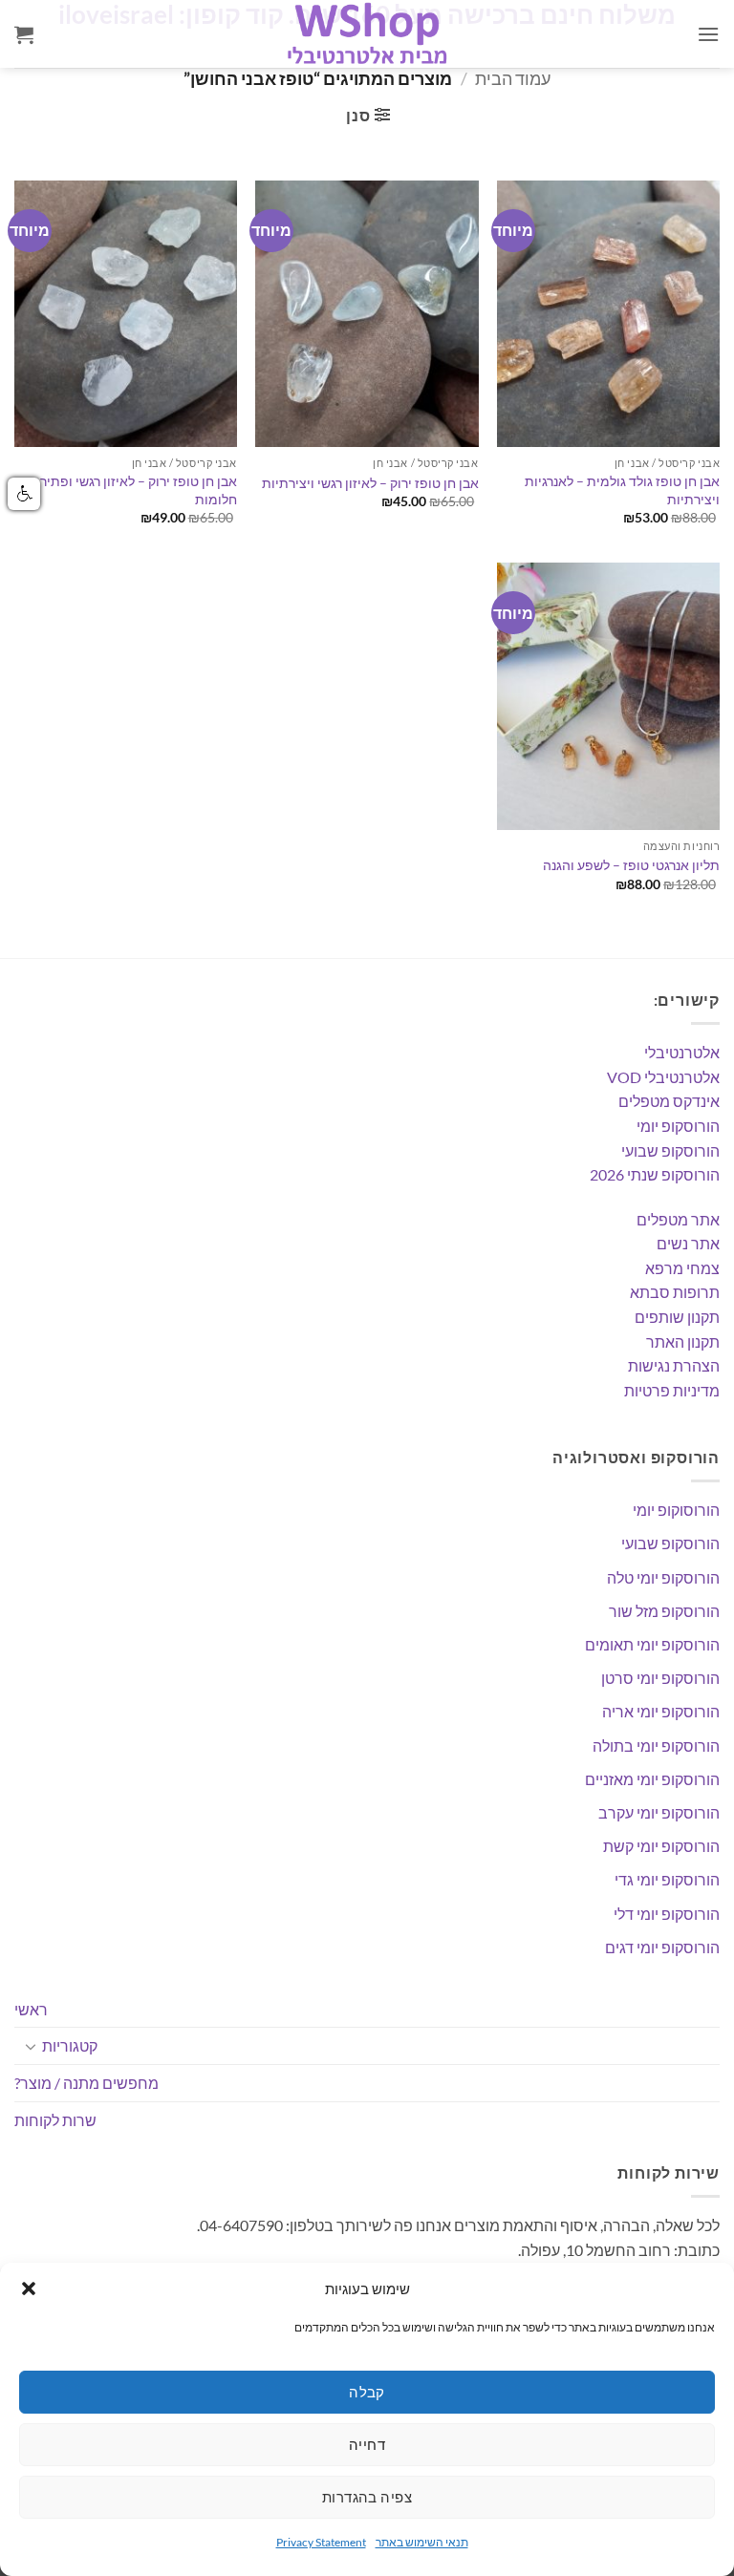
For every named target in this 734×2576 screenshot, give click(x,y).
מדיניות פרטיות (672, 1390)
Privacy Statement (321, 2542)
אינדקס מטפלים (669, 1101)
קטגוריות (70, 2045)
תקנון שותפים (677, 1317)
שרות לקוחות (55, 2120)
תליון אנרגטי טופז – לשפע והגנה (631, 865)
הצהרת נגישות (674, 1365)
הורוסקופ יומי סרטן (660, 1678)
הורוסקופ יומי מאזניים (652, 1779)
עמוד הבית (513, 78)
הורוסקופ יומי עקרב (659, 1812)
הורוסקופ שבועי (670, 1150)
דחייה (367, 2444)
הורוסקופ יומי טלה (663, 1577)
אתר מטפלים (678, 1219)
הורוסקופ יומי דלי (667, 1914)
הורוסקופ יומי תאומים (652, 1644)
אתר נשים (688, 1243)
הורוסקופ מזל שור (664, 1611)
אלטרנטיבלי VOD (663, 1077)
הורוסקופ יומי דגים (662, 1947)
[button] (29, 2289)
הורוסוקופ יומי (676, 1510)
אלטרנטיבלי (682, 1052)
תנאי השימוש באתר (422, 2542)
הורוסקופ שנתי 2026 (655, 1174)
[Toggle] (31, 2046)
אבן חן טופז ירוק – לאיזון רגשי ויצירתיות (370, 483)
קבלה (367, 2392)
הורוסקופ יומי (678, 1126)
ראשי (31, 2009)
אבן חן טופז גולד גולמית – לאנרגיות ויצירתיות (622, 490)
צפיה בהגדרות (367, 2497)
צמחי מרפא (682, 1268)
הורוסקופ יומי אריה (661, 1711)
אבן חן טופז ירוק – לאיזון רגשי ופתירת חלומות (134, 490)
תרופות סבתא (675, 1292)
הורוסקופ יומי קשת (661, 1846)
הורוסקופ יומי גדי (667, 1879)
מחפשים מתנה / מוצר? (86, 2083)
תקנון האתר (683, 1341)
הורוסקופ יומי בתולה (656, 1746)
